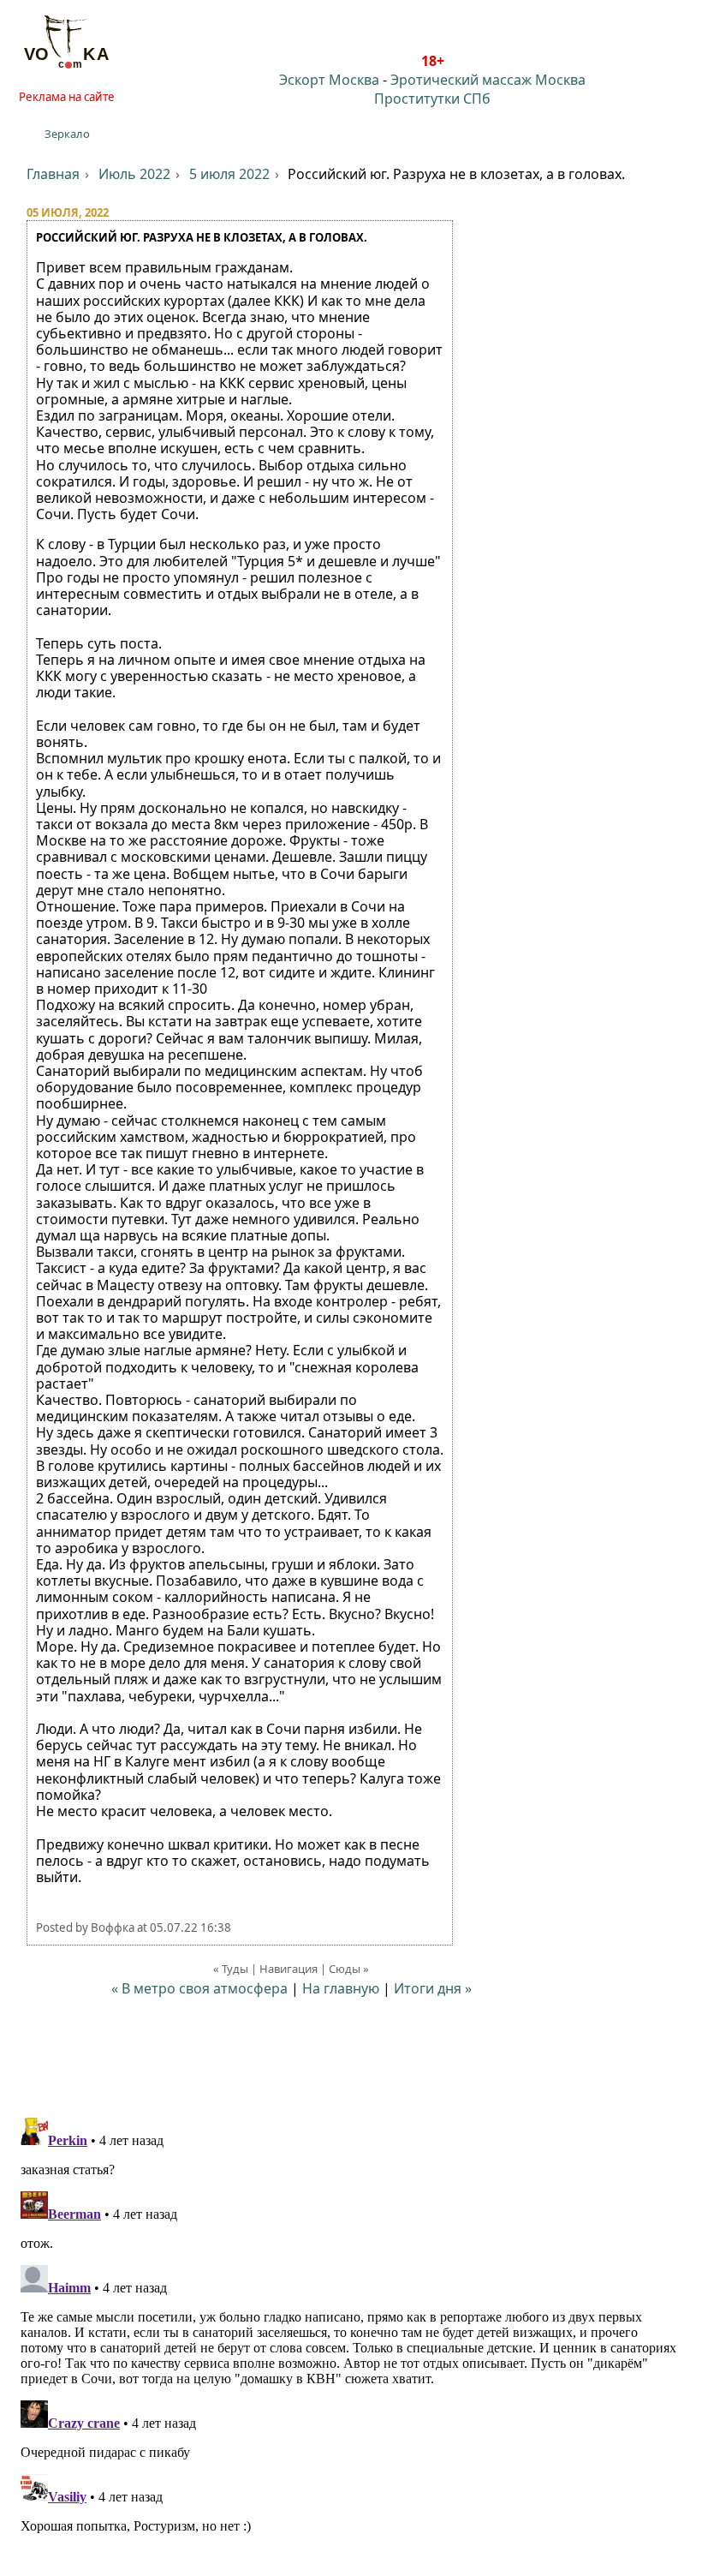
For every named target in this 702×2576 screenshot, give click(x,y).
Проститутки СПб (432, 99)
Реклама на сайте (67, 97)
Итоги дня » (433, 1988)
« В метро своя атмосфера (199, 1988)
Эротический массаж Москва (488, 80)
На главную (341, 1988)
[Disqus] (351, 2325)
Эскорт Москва (329, 80)
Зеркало (67, 134)
